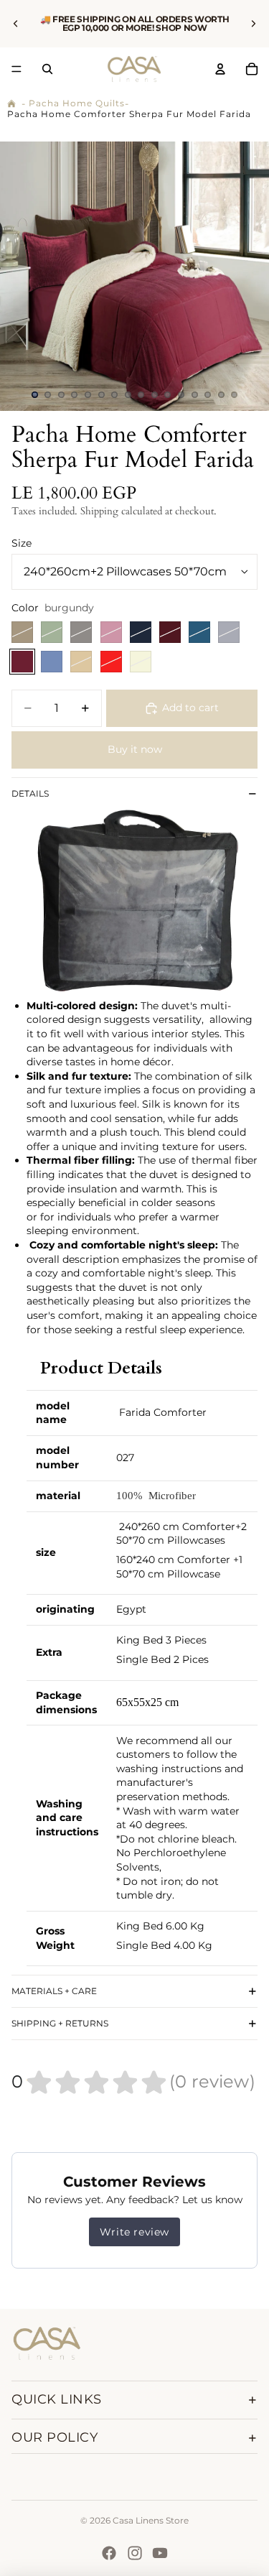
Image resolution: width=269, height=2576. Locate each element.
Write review (134, 2232)
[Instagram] (135, 2553)
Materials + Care (54, 1991)
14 (208, 395)
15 (221, 395)
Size (22, 543)
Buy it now (135, 749)
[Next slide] (253, 24)
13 (194, 395)
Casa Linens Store (151, 2520)
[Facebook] (109, 2553)
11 (168, 395)
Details (30, 793)
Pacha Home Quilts (77, 103)
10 (154, 395)
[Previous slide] (16, 24)
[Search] (47, 69)
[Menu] (16, 69)
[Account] (220, 69)
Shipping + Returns (60, 2023)
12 (181, 395)
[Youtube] (160, 2553)
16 (235, 395)
